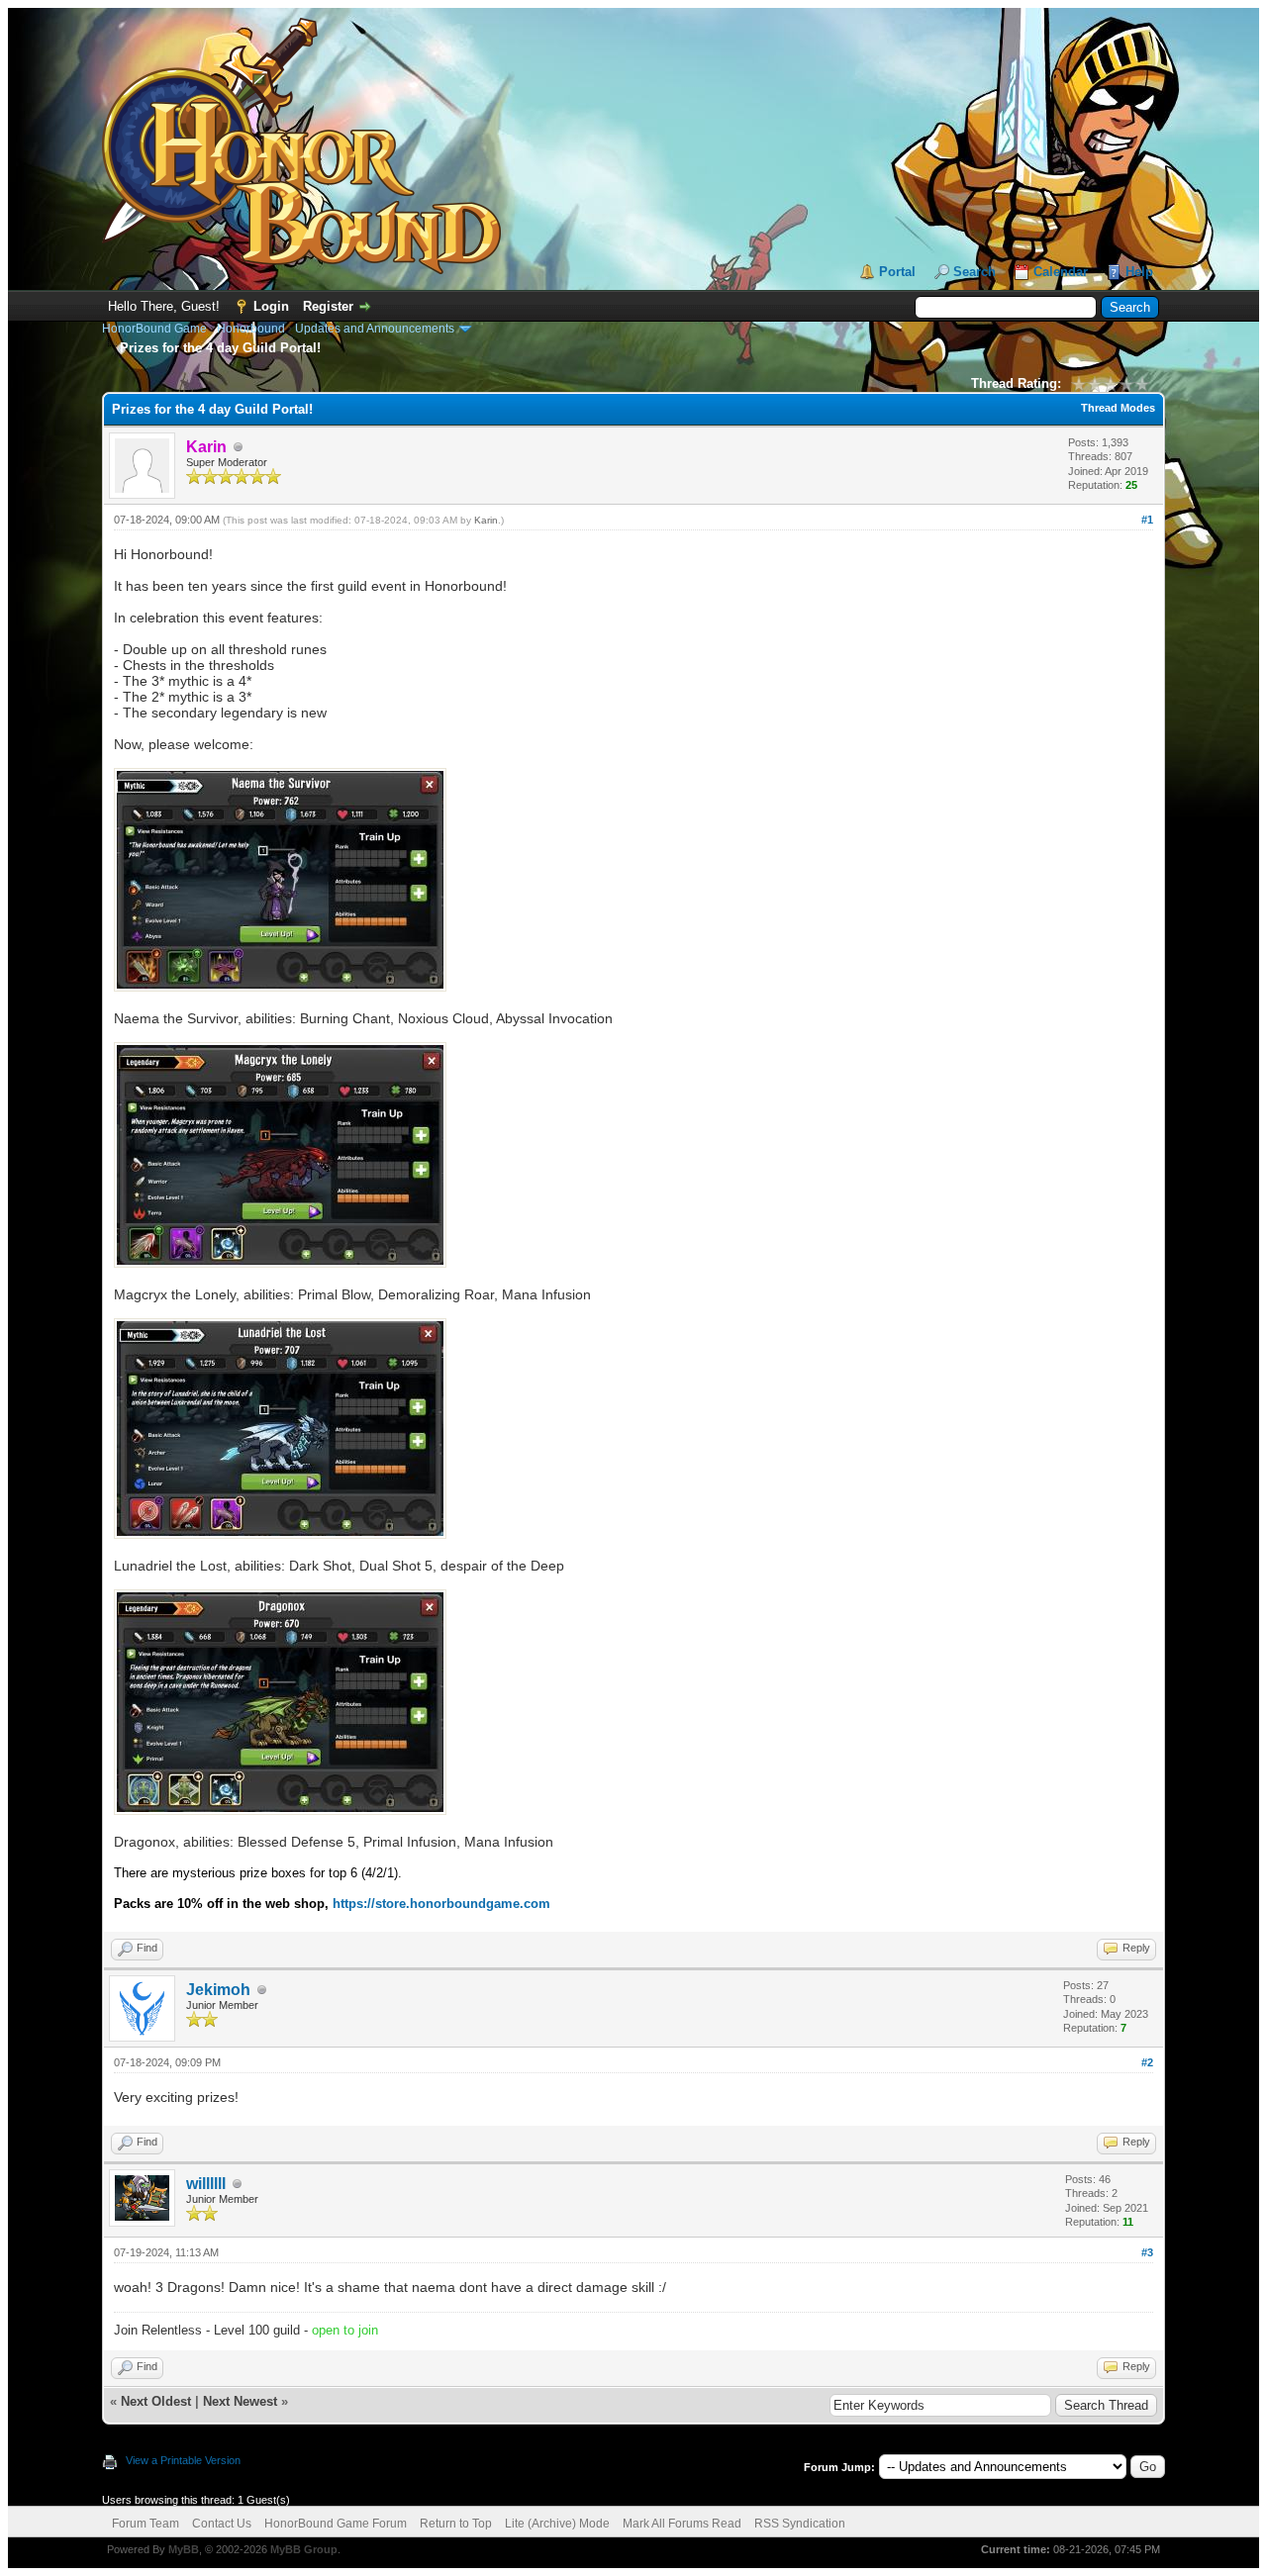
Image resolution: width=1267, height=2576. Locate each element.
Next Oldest (156, 2401)
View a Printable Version (183, 2460)
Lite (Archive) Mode (557, 2524)
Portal (897, 272)
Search (975, 272)
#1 (1147, 520)
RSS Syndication (800, 2524)
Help (1139, 272)
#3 (1147, 2252)
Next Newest (240, 2401)
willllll (206, 2184)
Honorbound (251, 329)
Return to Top (456, 2524)
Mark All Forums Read (682, 2524)
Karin (486, 520)
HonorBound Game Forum (336, 2524)
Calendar (1061, 272)
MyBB (184, 2549)
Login (271, 306)
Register (328, 306)
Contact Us (222, 2524)
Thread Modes (1118, 408)
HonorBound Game (154, 329)
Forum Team (146, 2524)
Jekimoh (218, 1990)
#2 (1147, 2062)
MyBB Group (304, 2549)
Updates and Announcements (375, 329)
